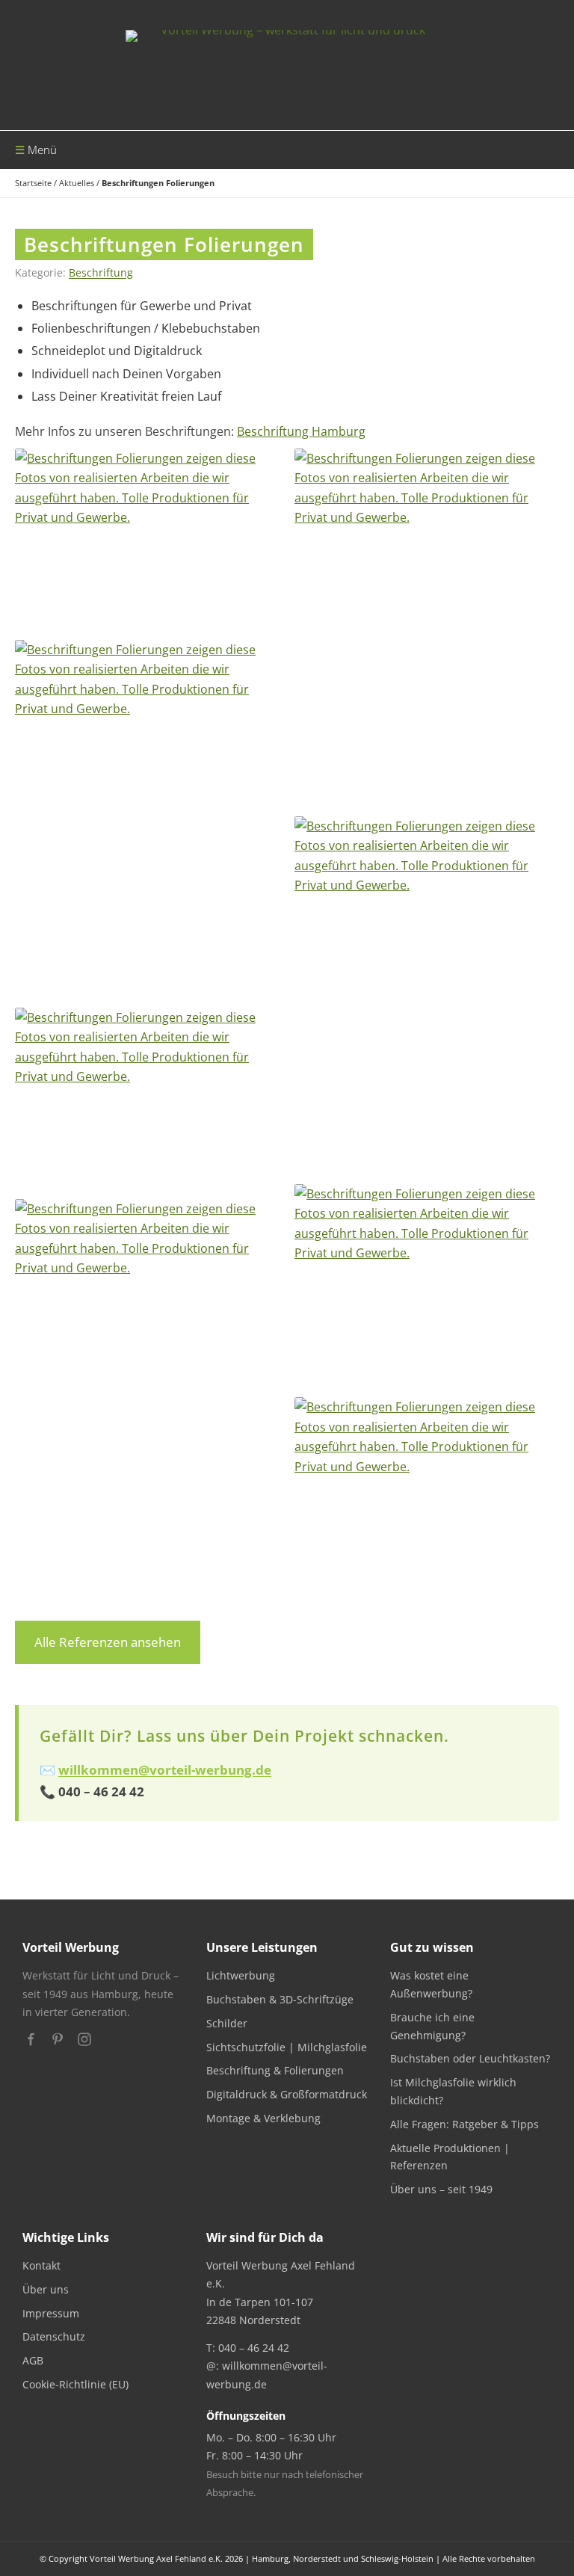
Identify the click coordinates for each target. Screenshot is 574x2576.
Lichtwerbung (241, 1975)
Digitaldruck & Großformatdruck (287, 2094)
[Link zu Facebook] (31, 2039)
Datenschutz (54, 2336)
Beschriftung (101, 272)
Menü (42, 150)
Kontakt (41, 2265)
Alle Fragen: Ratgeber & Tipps (465, 2124)
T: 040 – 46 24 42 (248, 2348)
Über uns (46, 2289)
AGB (33, 2360)
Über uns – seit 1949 (441, 2189)
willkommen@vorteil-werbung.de (165, 1770)
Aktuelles (77, 183)
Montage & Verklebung (263, 2118)
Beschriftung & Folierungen (275, 2070)
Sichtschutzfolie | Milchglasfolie (287, 2047)
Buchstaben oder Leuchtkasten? (470, 2058)
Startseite (33, 183)
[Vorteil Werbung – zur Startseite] (287, 65)
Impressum (51, 2313)
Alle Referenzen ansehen (108, 1642)
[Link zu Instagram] (84, 2039)
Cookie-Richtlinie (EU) (75, 2384)
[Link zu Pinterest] (58, 2039)
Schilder (227, 2023)
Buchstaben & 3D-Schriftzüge (280, 1999)
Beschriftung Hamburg (301, 431)
